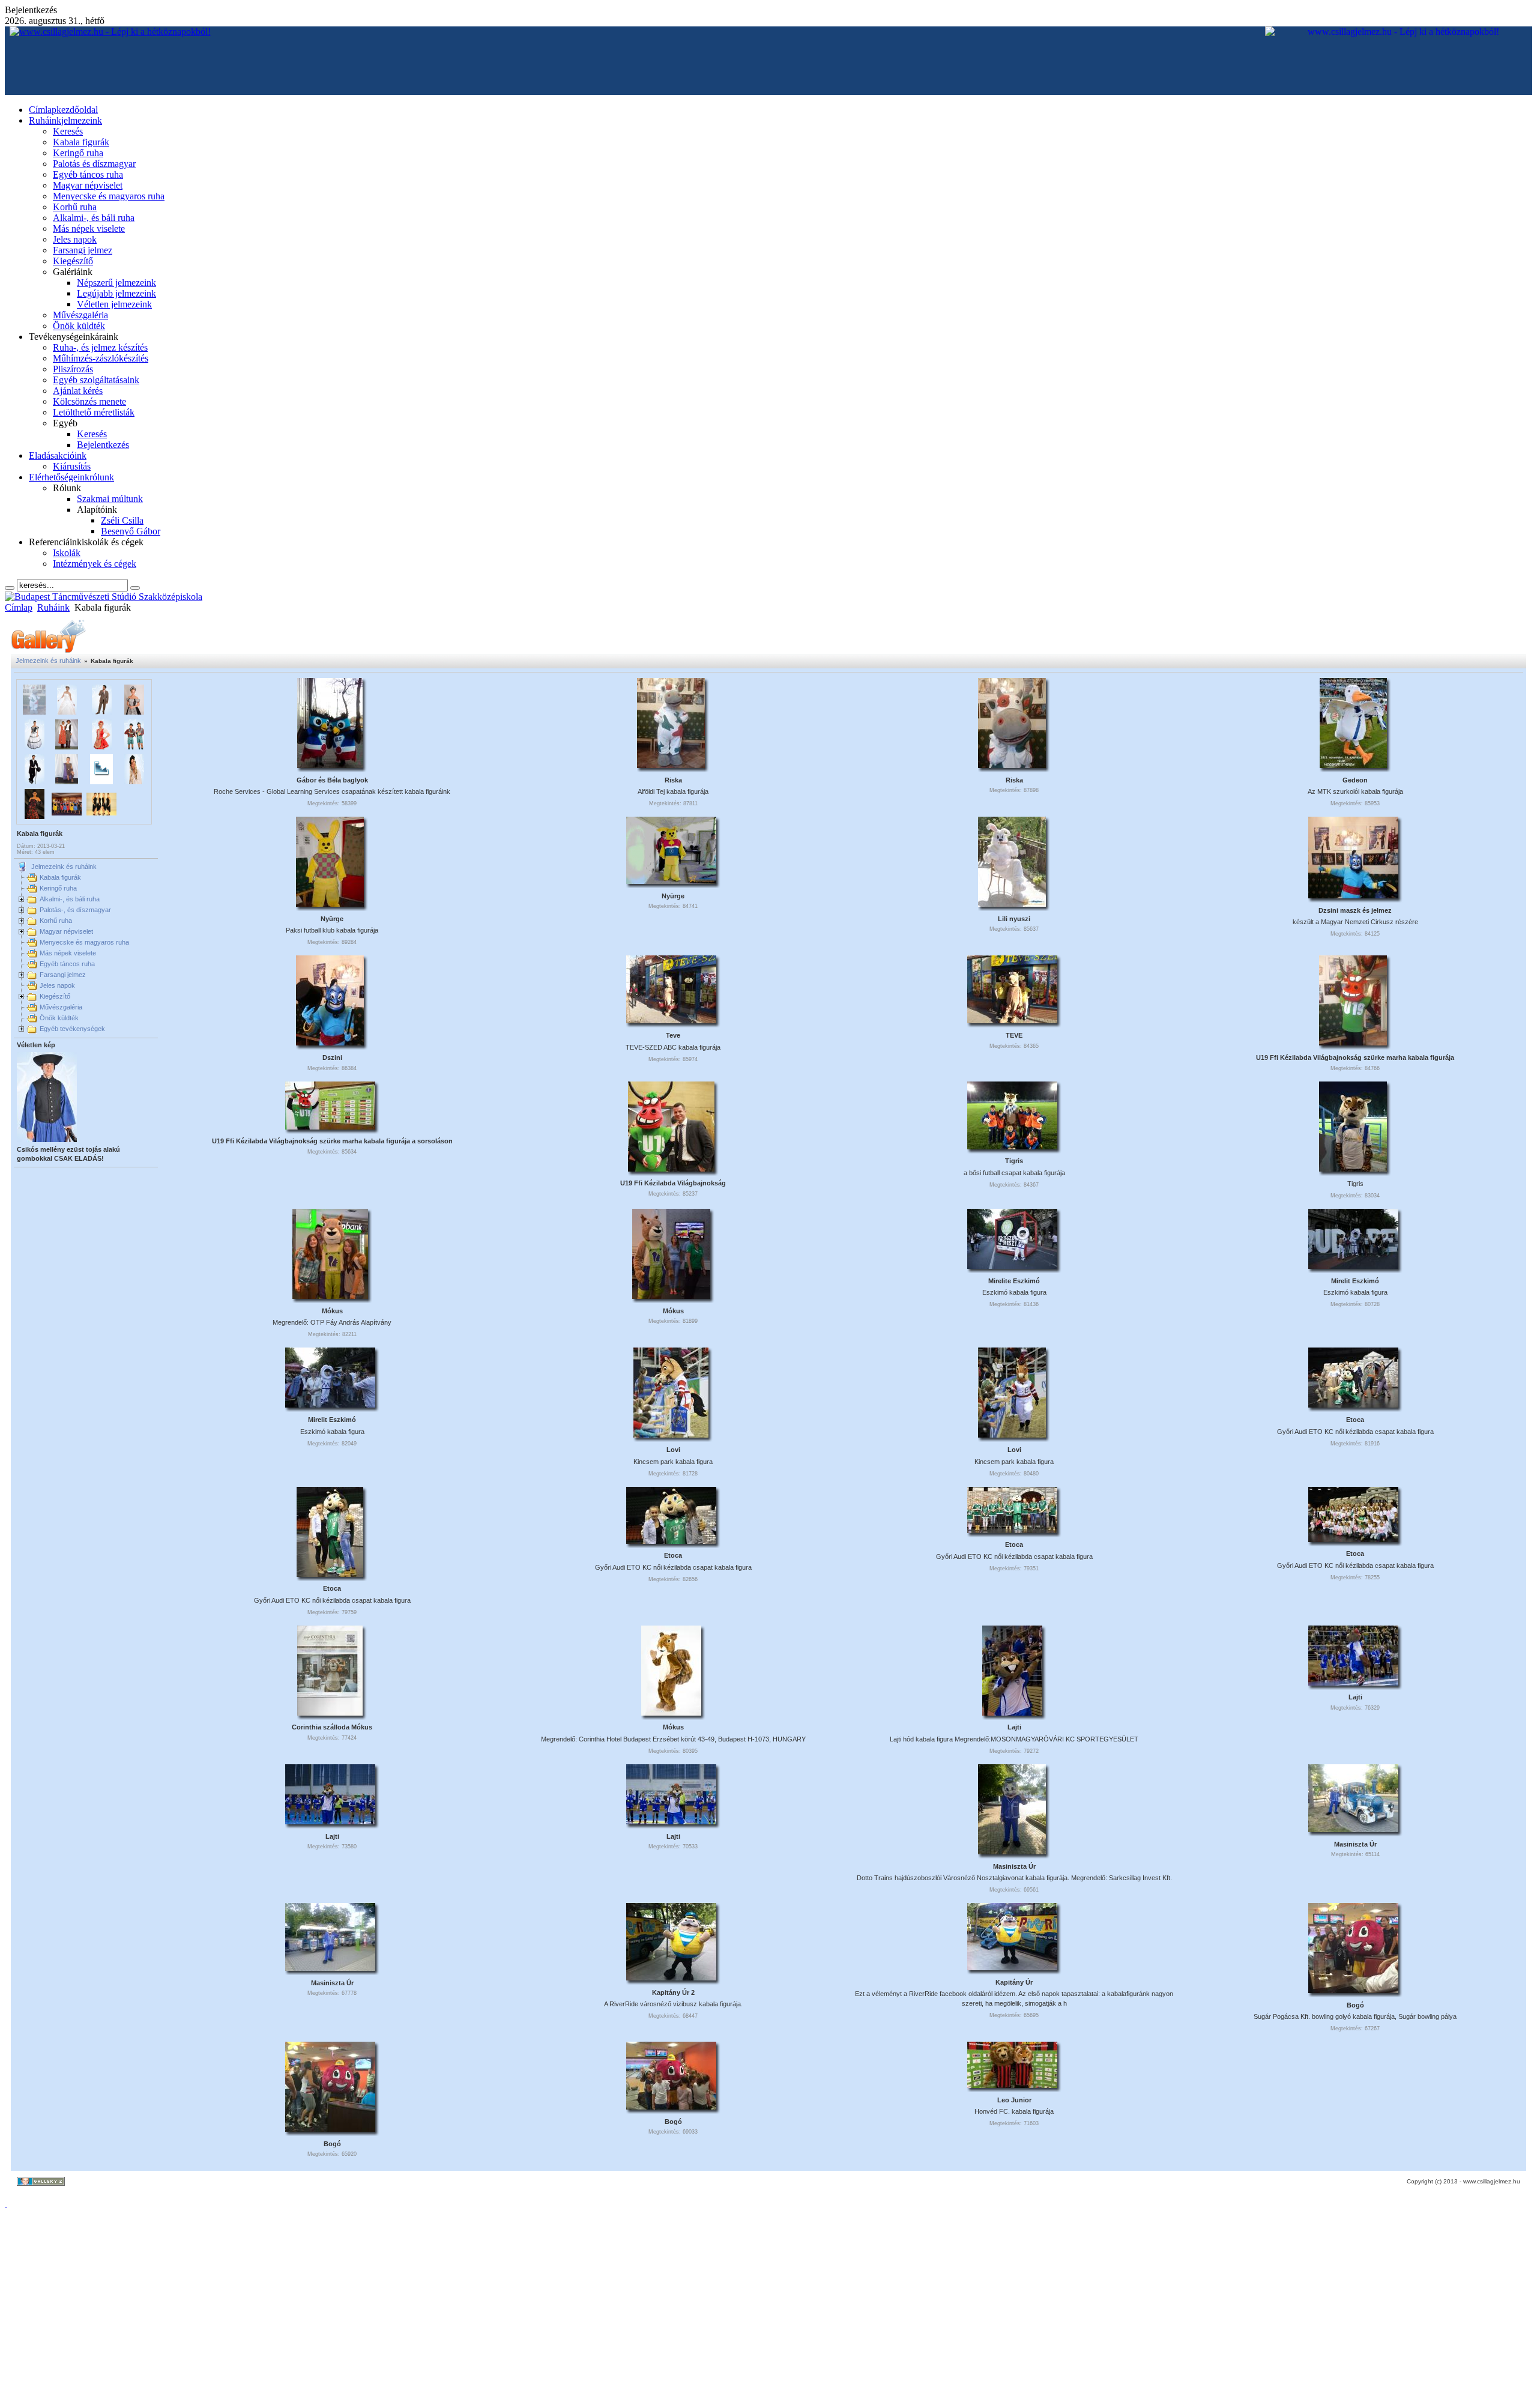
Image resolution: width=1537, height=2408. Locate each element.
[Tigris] (1012, 1146)
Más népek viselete (68, 953)
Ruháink (53, 607)
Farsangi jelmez (63, 975)
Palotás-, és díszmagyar (75, 910)
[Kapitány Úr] (1012, 1967)
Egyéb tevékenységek (72, 1029)
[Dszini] (330, 1042)
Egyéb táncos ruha (67, 964)
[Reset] (135, 588)
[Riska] (671, 764)
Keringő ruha (58, 888)
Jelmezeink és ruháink (48, 661)
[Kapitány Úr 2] (671, 1977)
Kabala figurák (60, 877)
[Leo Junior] (1012, 2084)
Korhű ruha (56, 921)
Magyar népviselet (66, 931)
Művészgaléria (61, 1007)
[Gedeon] (1353, 764)
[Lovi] (671, 1434)
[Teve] (671, 1020)
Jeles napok (57, 985)
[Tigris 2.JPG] (1353, 1168)
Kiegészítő (55, 996)
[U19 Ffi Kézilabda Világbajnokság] (671, 1168)
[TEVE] (1012, 1020)
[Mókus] (330, 1295)
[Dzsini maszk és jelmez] (1353, 895)
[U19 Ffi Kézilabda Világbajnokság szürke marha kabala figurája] (1353, 1042)
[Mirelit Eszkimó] (1353, 1265)
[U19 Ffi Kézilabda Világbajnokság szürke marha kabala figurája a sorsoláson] (330, 1126)
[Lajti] (1012, 1712)
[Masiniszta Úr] (1012, 1851)
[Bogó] (1353, 1989)
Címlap (19, 607)
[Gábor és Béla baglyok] (330, 764)
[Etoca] (1353, 1404)
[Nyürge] (330, 903)
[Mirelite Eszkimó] (1012, 1265)
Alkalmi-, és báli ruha (70, 899)
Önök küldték (59, 1018)
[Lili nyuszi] (1012, 903)
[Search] (10, 588)
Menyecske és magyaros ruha (84, 942)
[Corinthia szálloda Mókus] (330, 1712)
